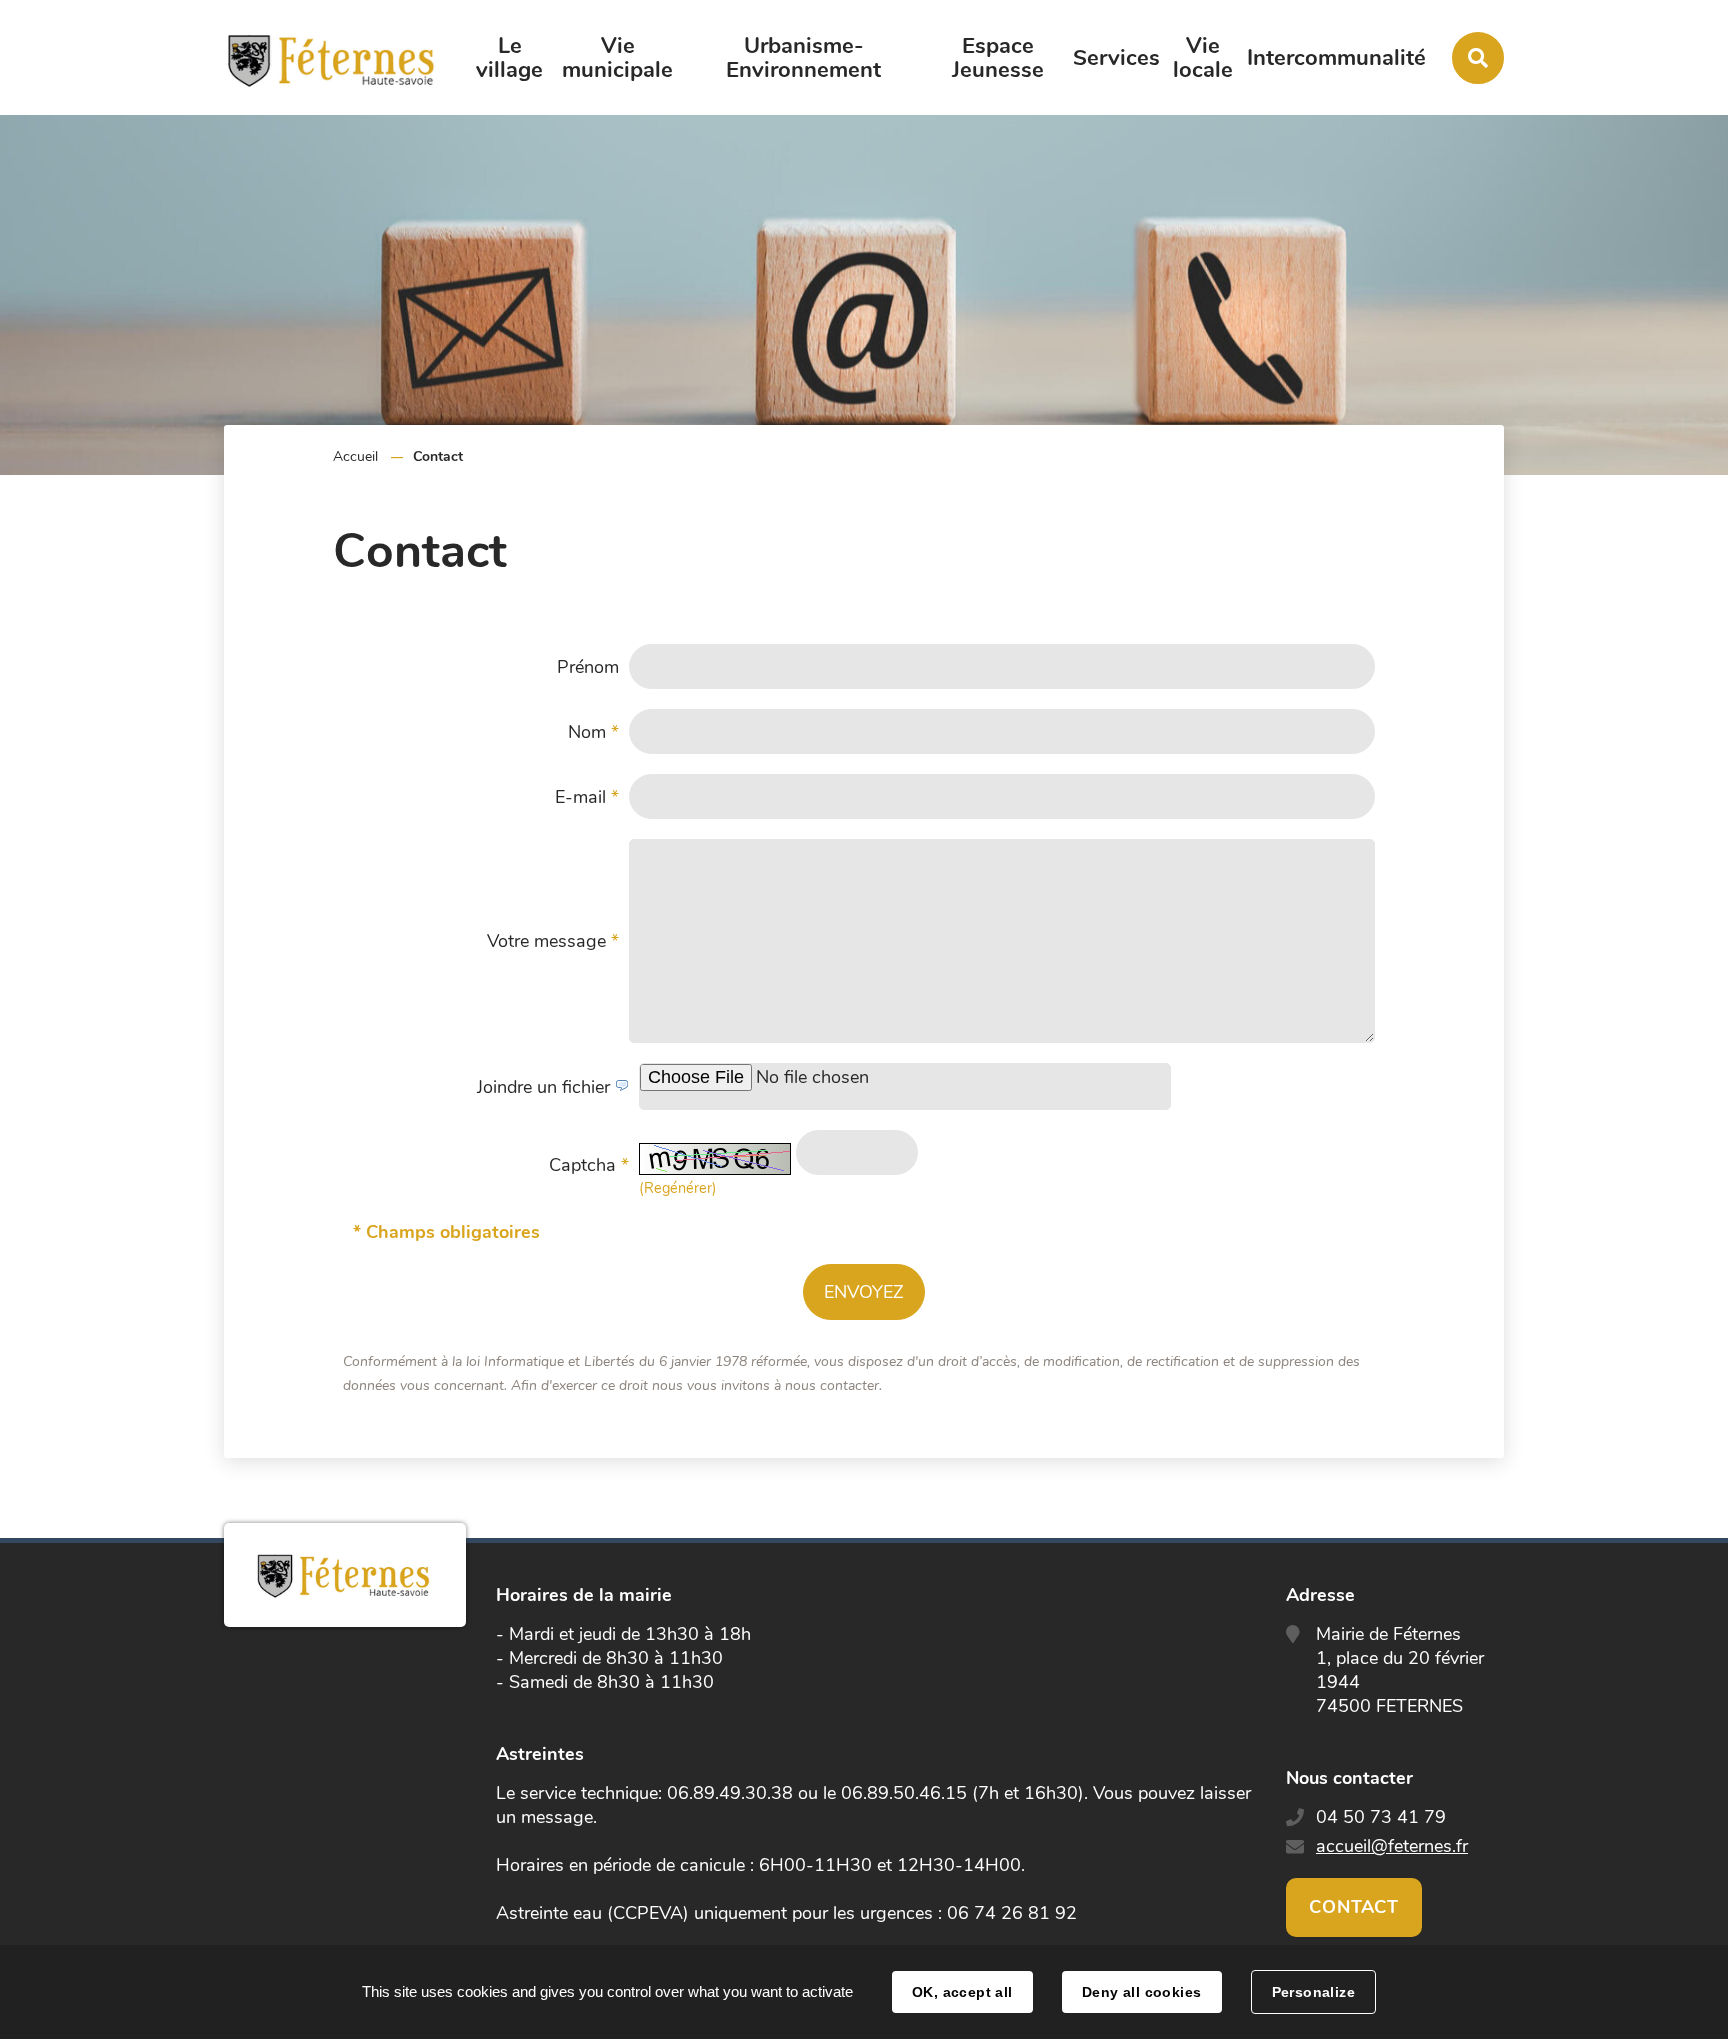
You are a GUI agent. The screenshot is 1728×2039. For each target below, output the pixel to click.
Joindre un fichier (546, 1087)
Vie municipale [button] (617, 58)
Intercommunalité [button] (1336, 58)
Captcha (589, 1165)
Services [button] (1116, 58)
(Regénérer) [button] (678, 1188)
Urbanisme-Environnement (803, 58)
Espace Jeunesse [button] (998, 58)
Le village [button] (509, 58)
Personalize (1314, 1992)
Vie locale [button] (1203, 58)
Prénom (588, 667)
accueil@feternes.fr (1392, 1846)
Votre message (553, 941)
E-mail (587, 797)
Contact (1354, 1907)
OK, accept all (962, 1992)
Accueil (355, 456)
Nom (593, 732)
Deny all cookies (1142, 1992)
